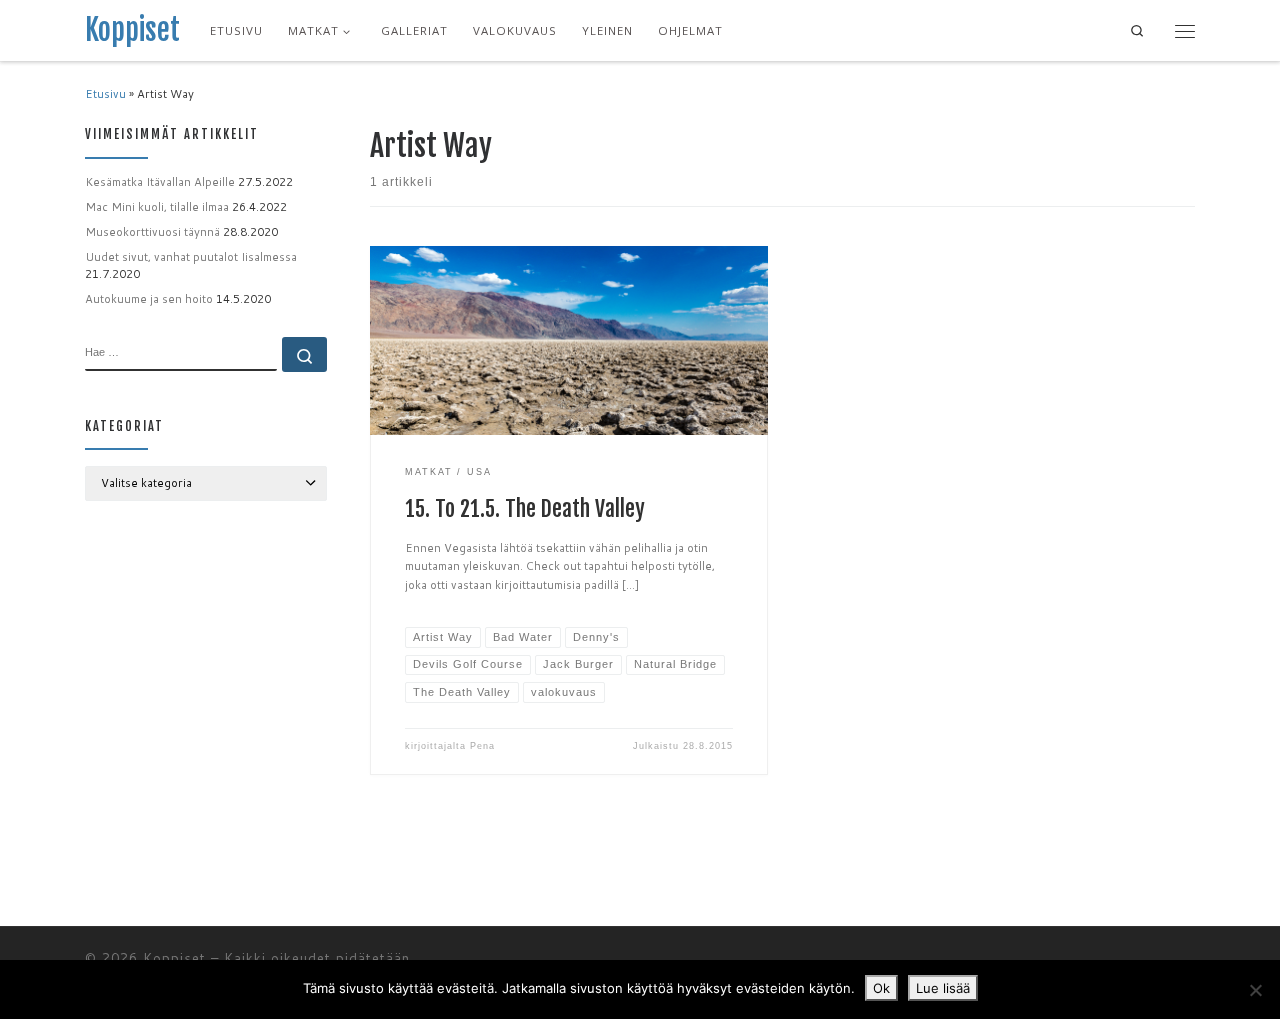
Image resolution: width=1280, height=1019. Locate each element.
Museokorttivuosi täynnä (152, 232)
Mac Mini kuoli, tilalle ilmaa (157, 207)
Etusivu (105, 94)
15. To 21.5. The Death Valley (525, 508)
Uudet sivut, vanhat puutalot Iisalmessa (191, 257)
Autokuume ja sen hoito (149, 299)
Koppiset (174, 958)
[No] (1255, 990)
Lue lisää (943, 988)
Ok (881, 988)
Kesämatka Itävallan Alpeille (160, 182)
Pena (482, 746)
